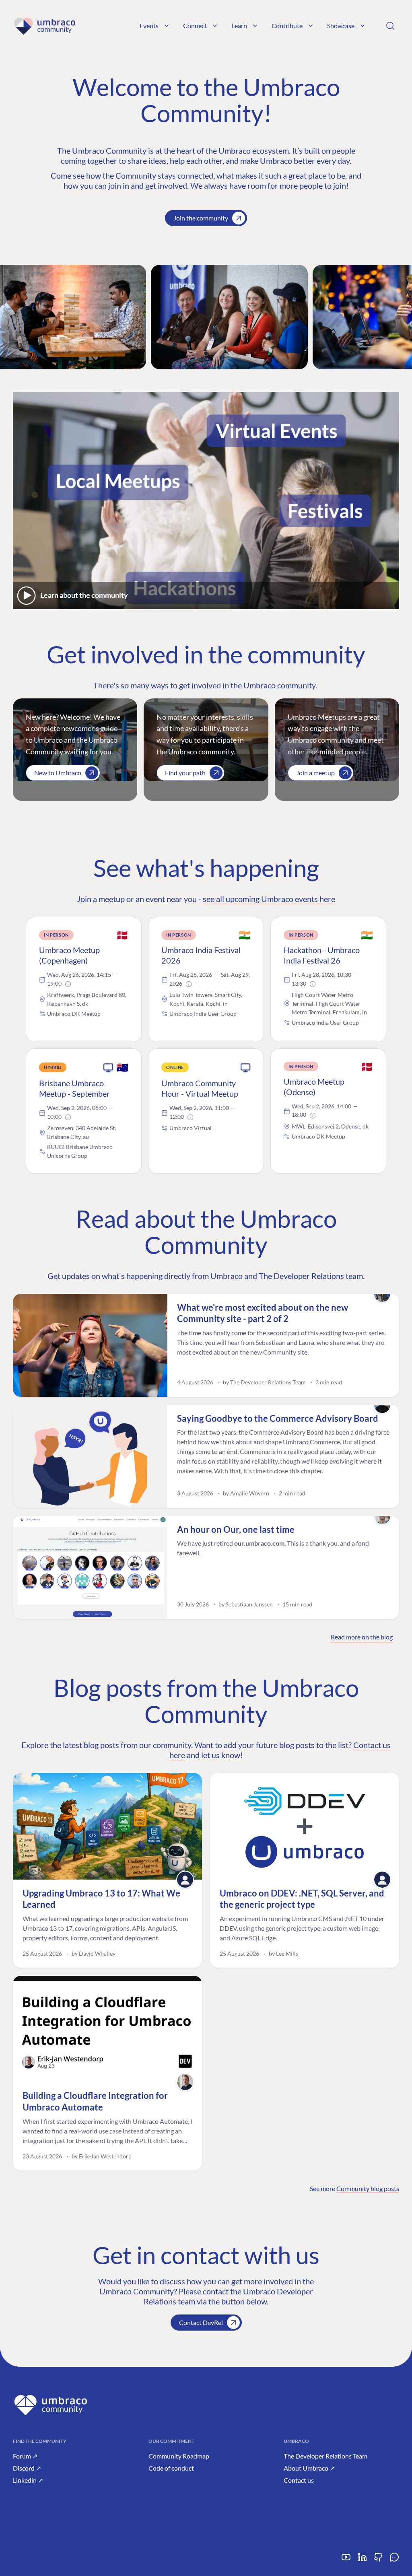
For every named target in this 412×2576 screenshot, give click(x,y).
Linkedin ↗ (28, 2480)
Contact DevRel (201, 2322)
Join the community (201, 218)
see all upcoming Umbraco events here (269, 899)
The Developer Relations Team (325, 2456)
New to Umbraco (58, 773)
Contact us (299, 2480)
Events (149, 26)
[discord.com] (394, 2560)
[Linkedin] (362, 2560)
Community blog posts (368, 2188)
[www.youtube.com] (346, 2560)
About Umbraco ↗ (309, 2468)
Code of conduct (171, 2468)
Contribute (287, 26)
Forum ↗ (25, 2456)
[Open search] (390, 26)
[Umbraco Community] (44, 26)
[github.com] (378, 2560)
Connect (195, 26)
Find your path (185, 773)
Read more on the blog (362, 1637)
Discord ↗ (27, 2468)
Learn (239, 26)
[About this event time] (68, 984)
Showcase (341, 26)
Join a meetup (315, 773)
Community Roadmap (179, 2456)
